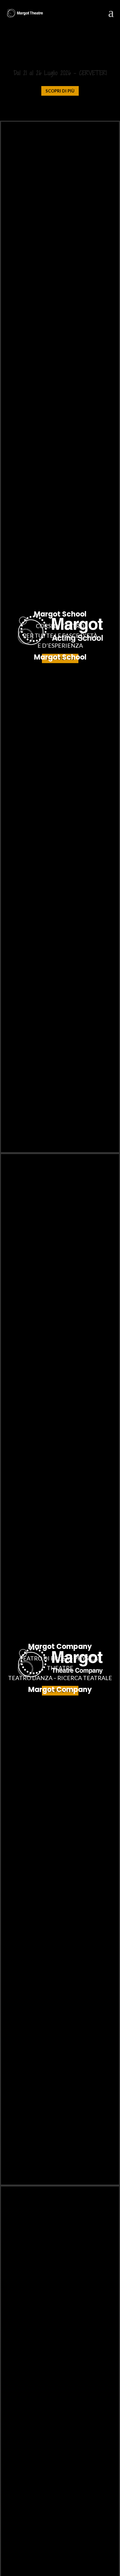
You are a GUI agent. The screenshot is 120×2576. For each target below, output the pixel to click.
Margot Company (60, 1690)
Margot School (60, 657)
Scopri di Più (60, 91)
